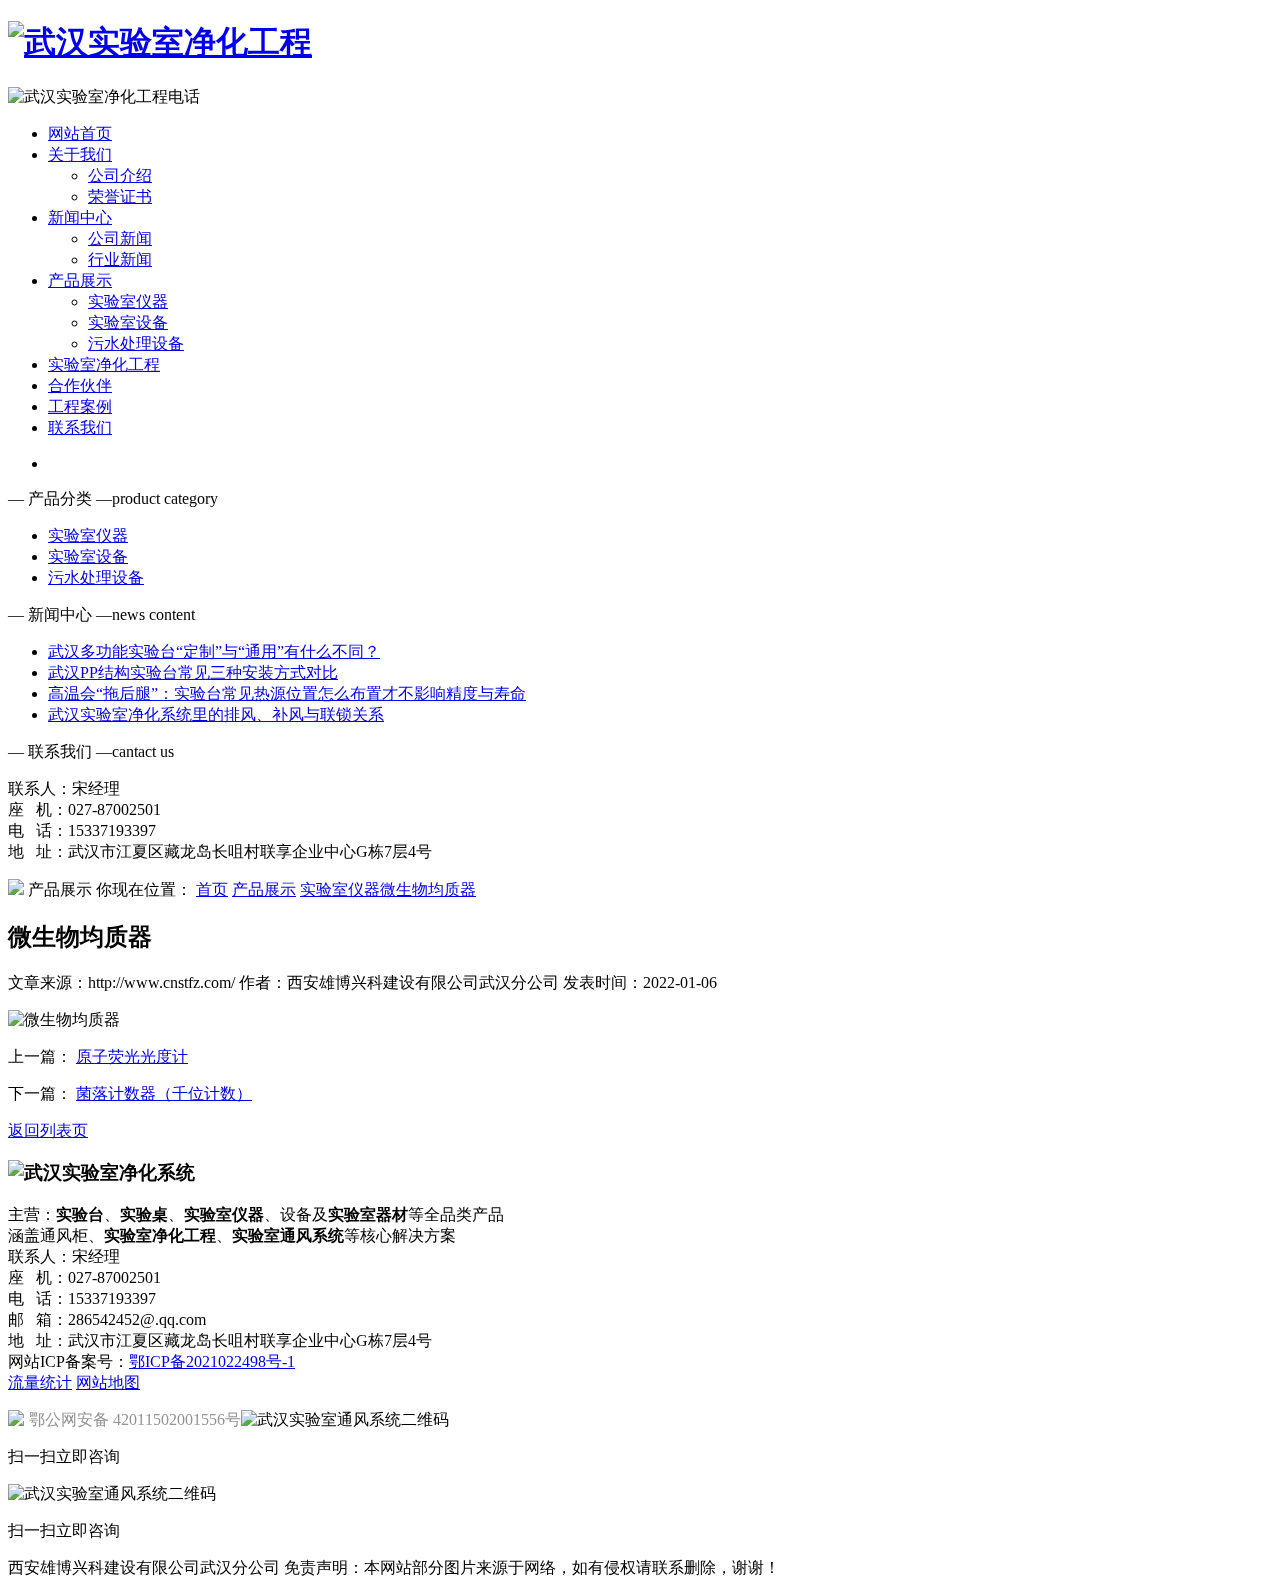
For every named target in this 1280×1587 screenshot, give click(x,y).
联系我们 (80, 427)
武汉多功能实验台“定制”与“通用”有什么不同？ (214, 651)
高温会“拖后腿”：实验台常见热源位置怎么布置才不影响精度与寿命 (287, 693)
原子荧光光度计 (132, 1056)
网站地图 (108, 1382)
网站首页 (80, 133)
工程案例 (80, 406)
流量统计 (40, 1382)
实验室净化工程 (104, 364)
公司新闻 (120, 238)
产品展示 (80, 280)
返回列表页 (48, 1130)
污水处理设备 (136, 343)
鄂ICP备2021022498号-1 (212, 1361)
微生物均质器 (428, 889)
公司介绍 (120, 175)
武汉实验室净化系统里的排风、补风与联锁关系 (216, 714)
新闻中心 (80, 217)
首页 (212, 889)
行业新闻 (120, 259)
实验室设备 (128, 322)
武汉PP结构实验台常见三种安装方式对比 (193, 672)
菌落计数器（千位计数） (164, 1093)
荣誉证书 (120, 196)
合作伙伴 (80, 385)
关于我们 (80, 154)
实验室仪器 (128, 301)
